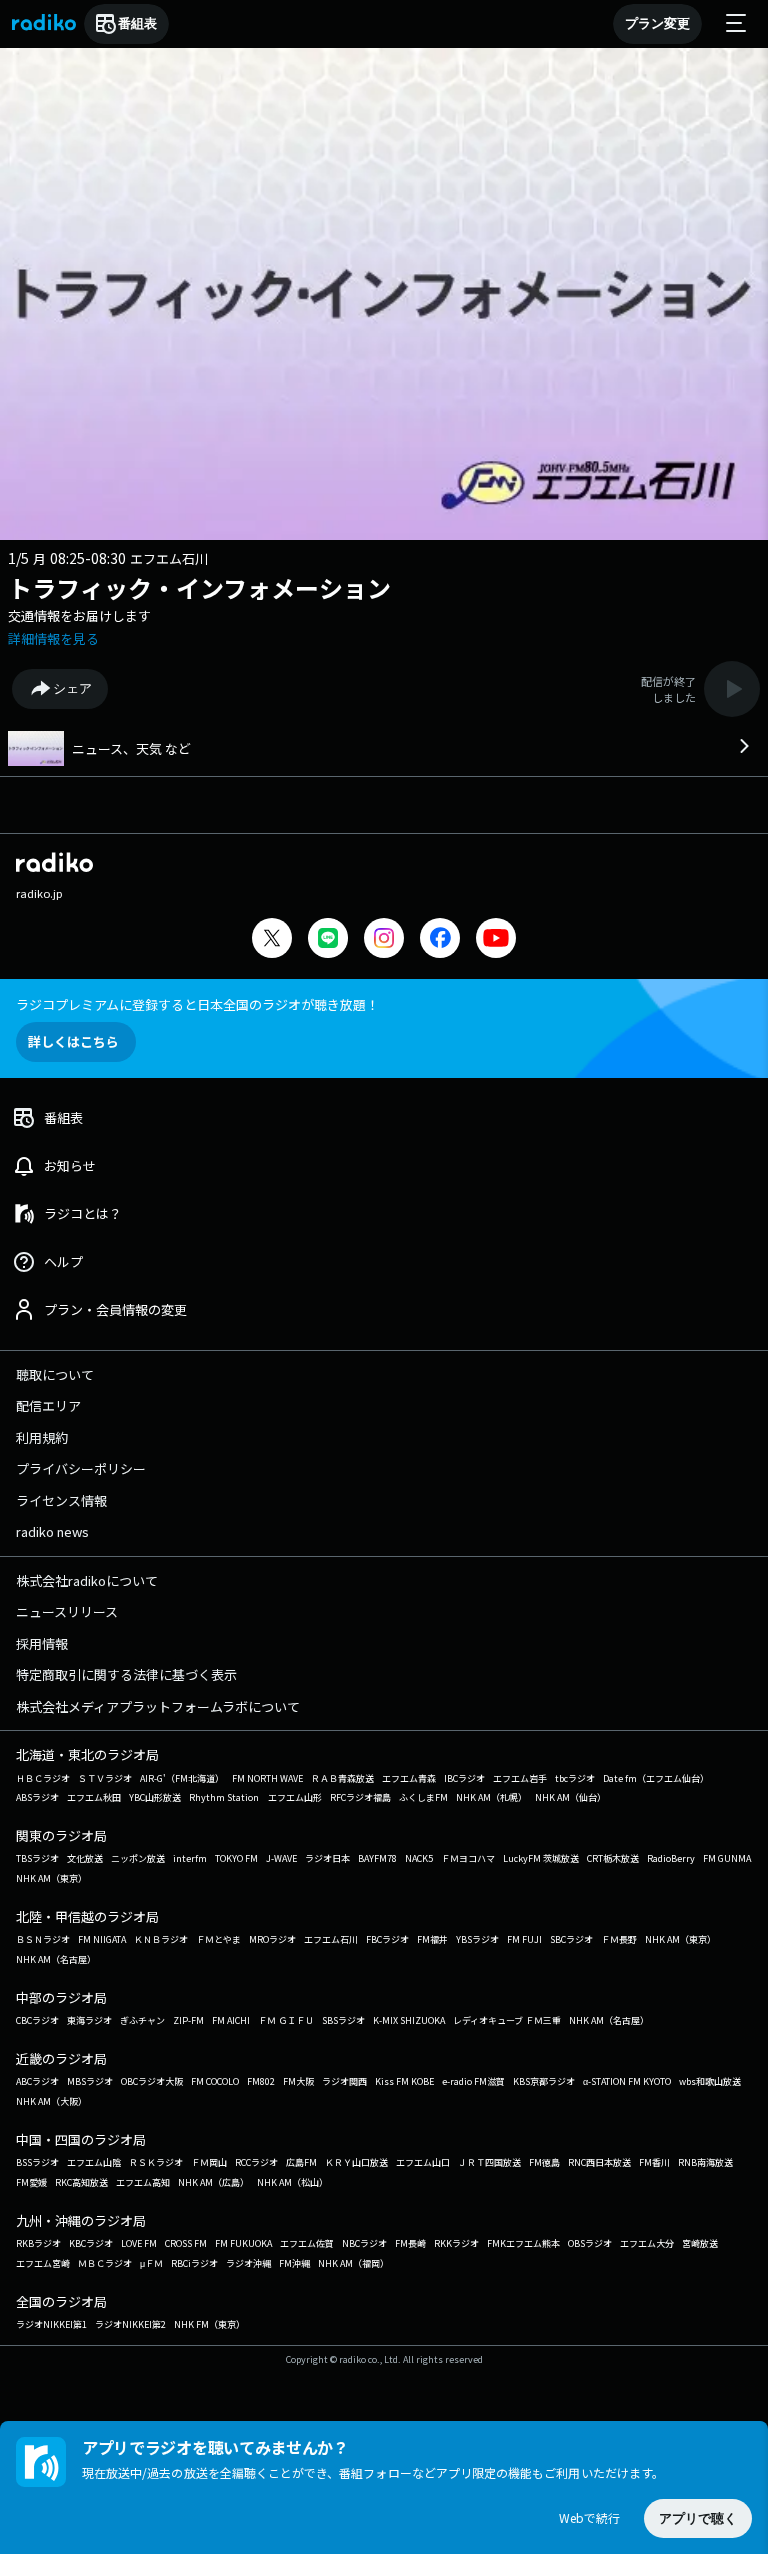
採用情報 (42, 1643)
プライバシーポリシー (81, 1468)
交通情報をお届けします (79, 615)
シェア (72, 688)
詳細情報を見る (53, 638)
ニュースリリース (67, 1611)
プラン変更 (657, 23)
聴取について (55, 1374)
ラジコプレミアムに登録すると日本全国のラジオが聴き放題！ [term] (197, 1004)
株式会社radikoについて (87, 1580)
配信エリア (48, 1405)
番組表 (137, 23)
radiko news (52, 1531)
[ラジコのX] (272, 940)
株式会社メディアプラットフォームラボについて (158, 1706)
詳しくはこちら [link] (73, 1041)
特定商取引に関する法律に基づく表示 (126, 1674)
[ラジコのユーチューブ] (496, 940)
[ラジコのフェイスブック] (440, 940)
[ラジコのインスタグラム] (384, 938)
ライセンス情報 (61, 1500)
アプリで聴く (698, 2518)
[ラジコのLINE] (328, 940)
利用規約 (42, 1437)
